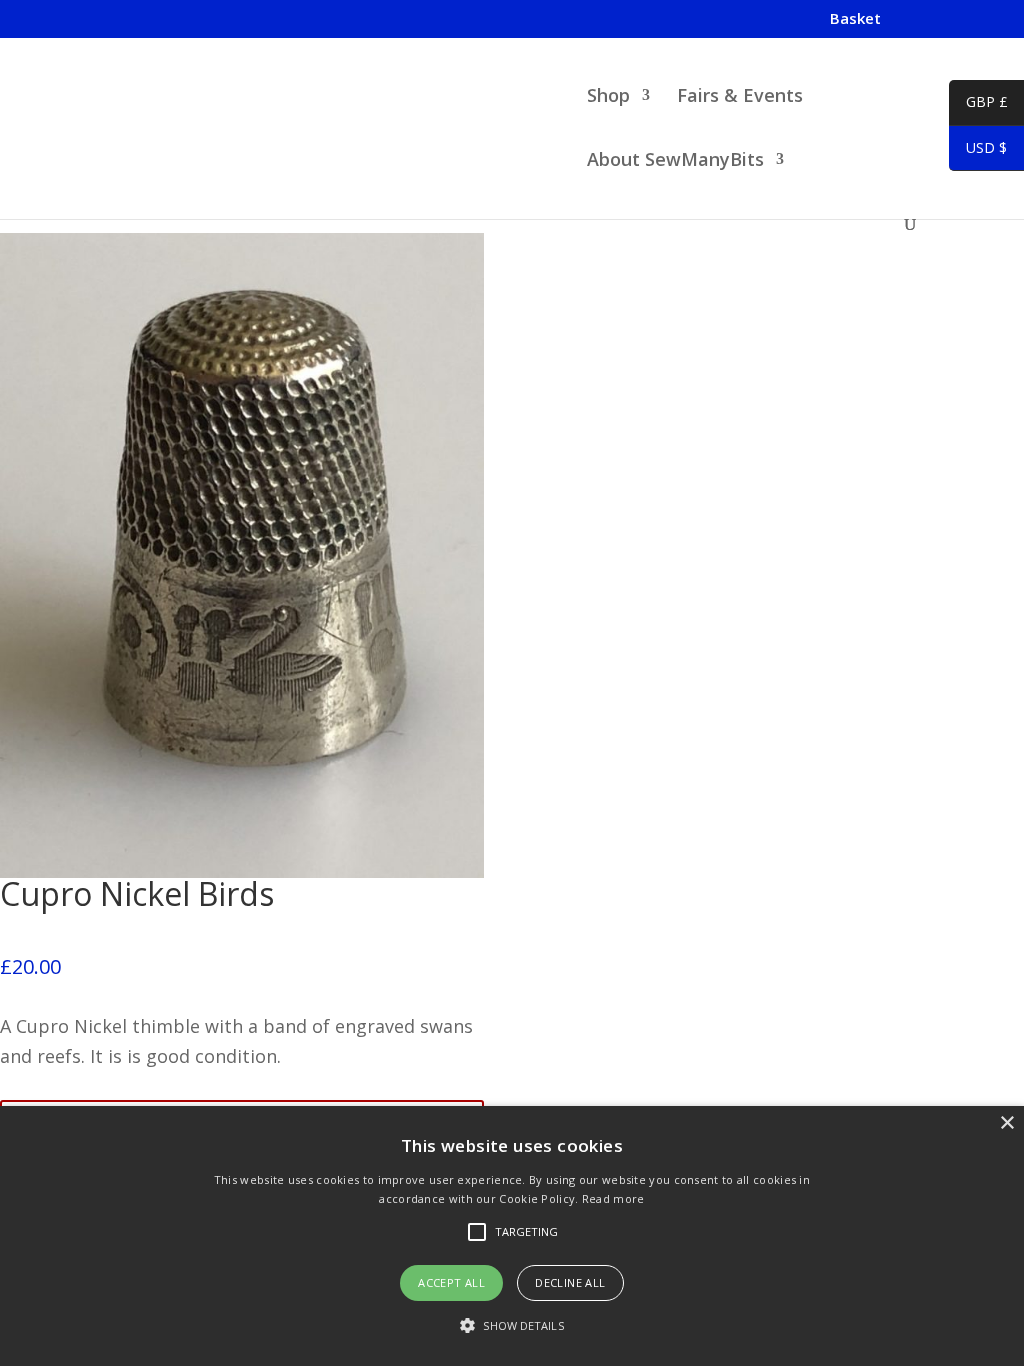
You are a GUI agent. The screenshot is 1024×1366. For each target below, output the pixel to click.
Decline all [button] (570, 1282)
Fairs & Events (740, 97)
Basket (855, 19)
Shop (608, 97)
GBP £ (978, 105)
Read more (613, 1198)
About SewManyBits (675, 161)
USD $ (978, 151)
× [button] (1006, 1123)
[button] (511, 1326)
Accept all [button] (451, 1282)
